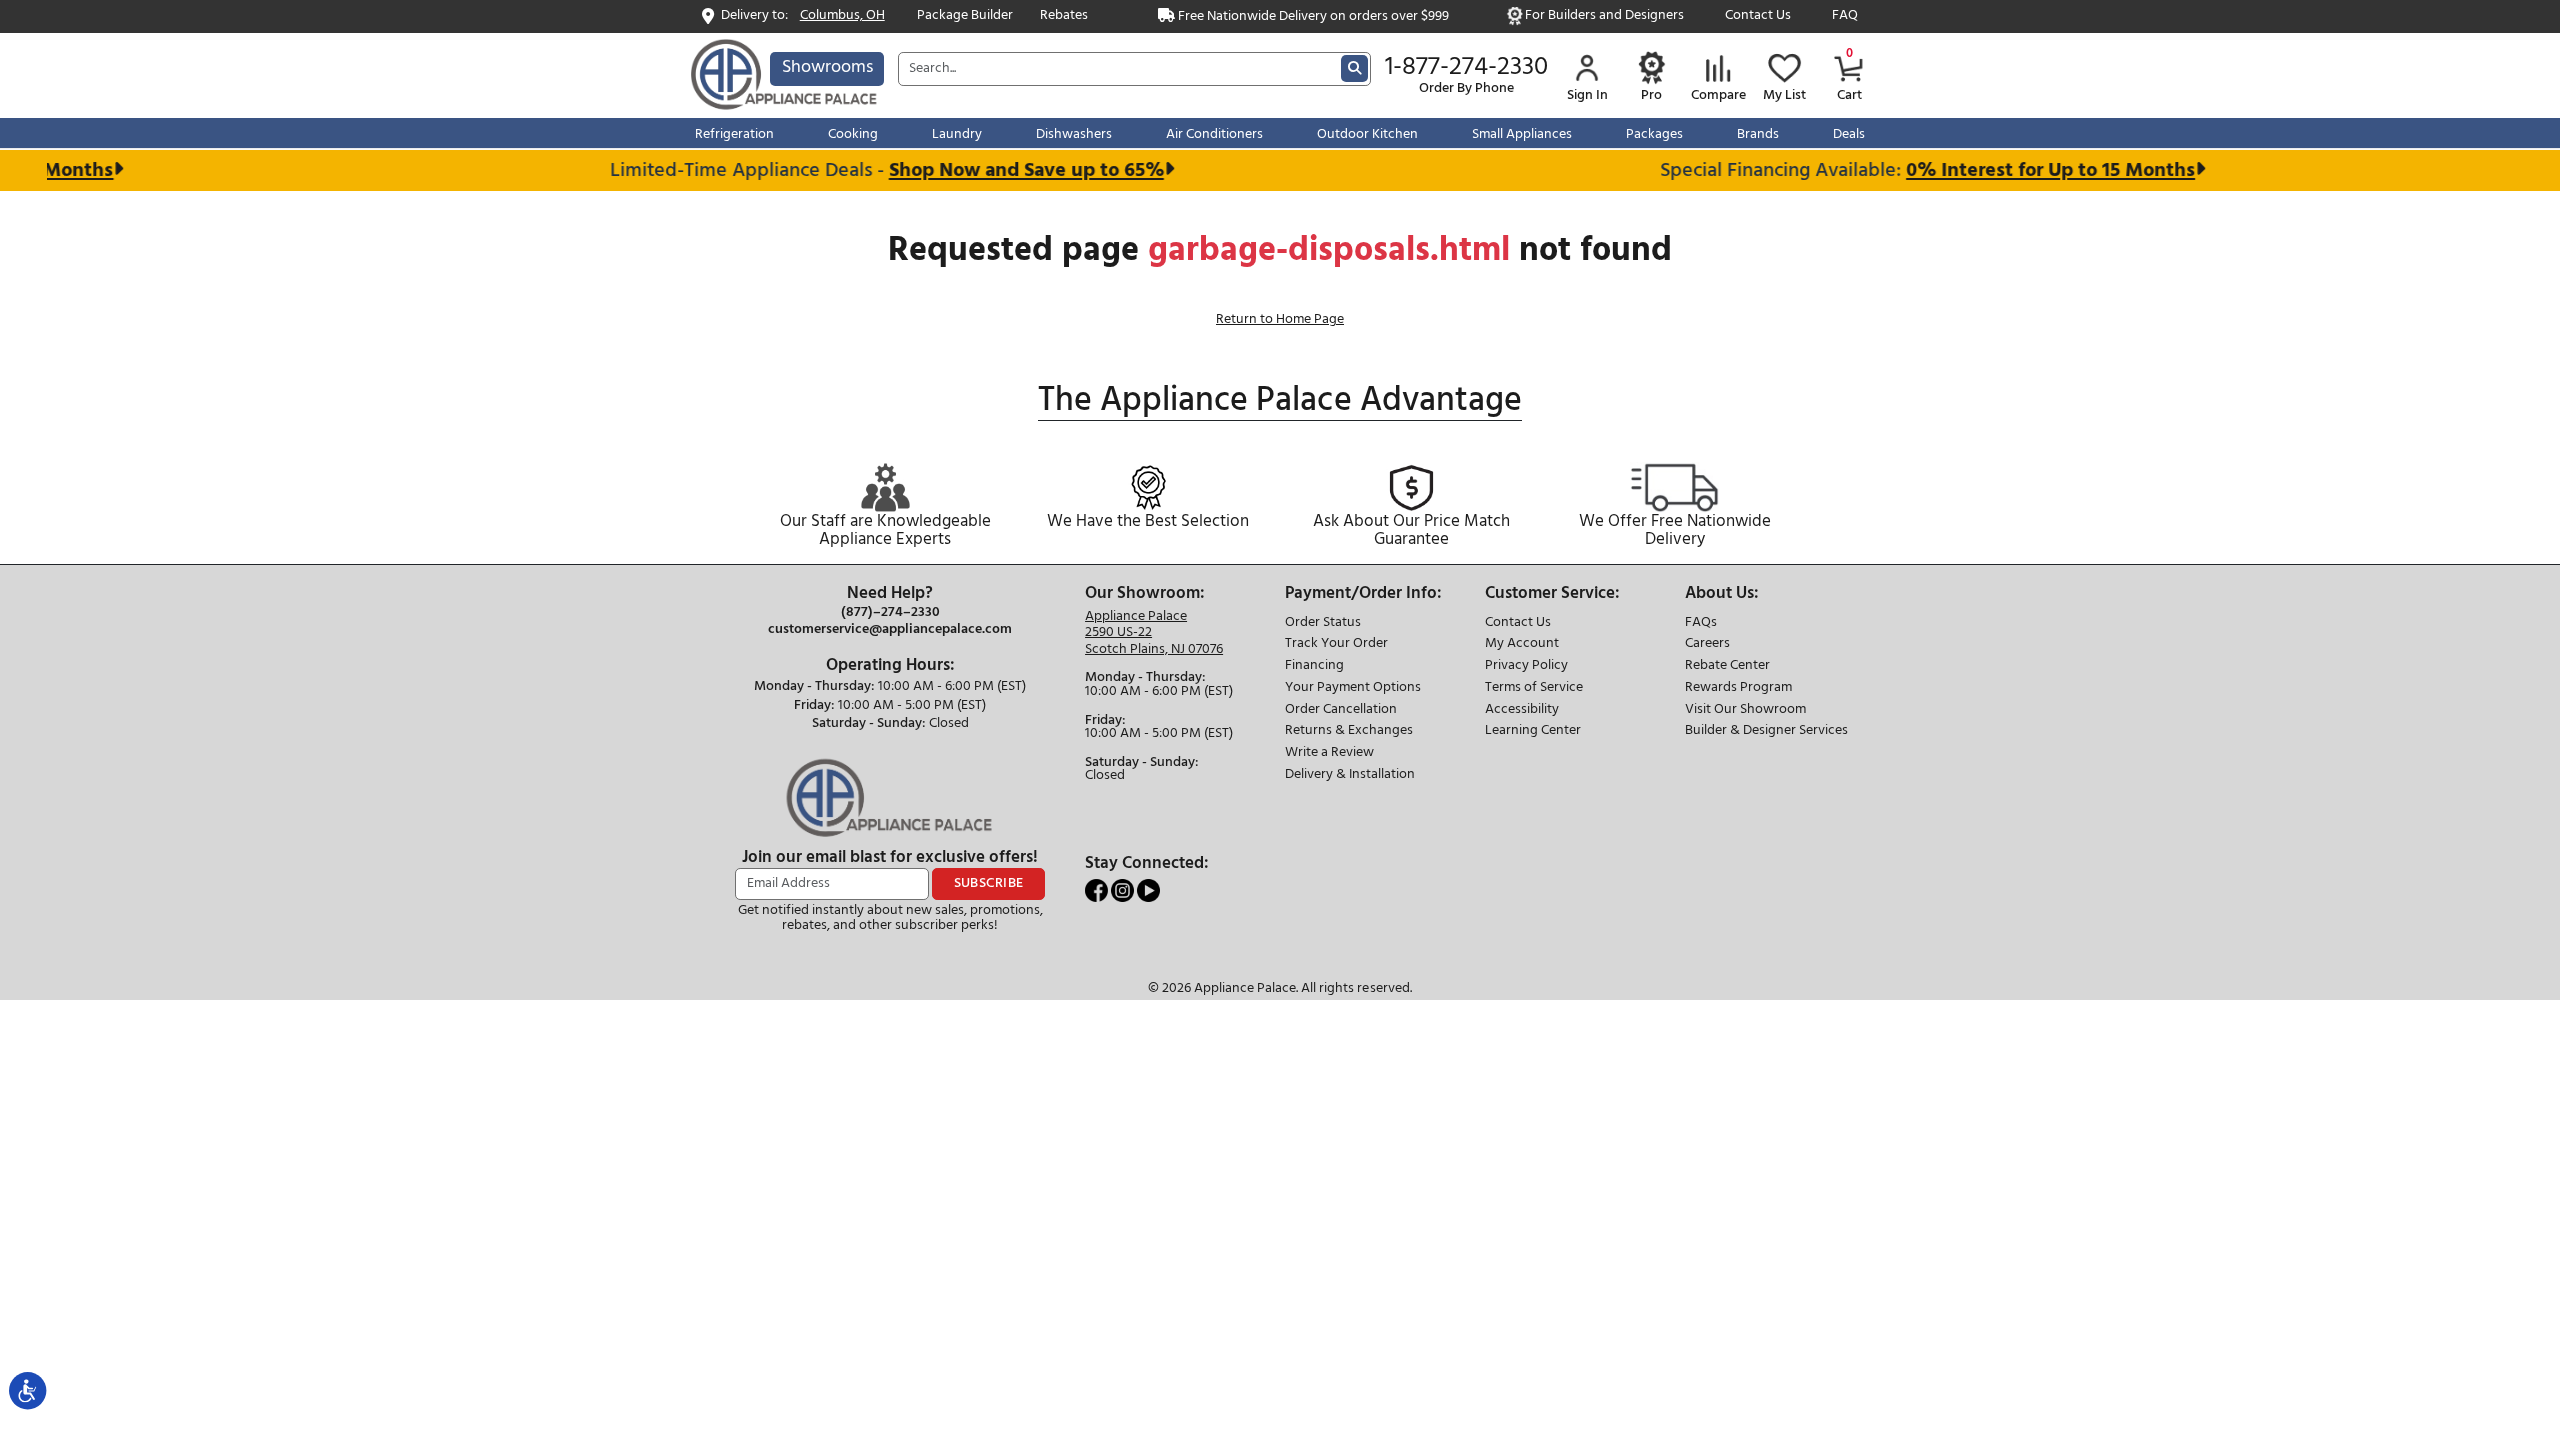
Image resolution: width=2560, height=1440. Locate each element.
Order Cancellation (1341, 710)
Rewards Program (1738, 688)
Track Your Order (1336, 644)
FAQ (1845, 16)
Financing (1314, 666)
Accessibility (1522, 710)
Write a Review (1329, 753)
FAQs (1701, 623)
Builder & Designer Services (1766, 731)
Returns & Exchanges (1349, 731)
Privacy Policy (1526, 666)
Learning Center (1533, 731)
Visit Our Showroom (1745, 710)
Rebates (1064, 16)
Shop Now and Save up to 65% (1004, 170)
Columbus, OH (842, 16)
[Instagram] (1124, 890)
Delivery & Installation (1350, 775)
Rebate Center (1727, 666)
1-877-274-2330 (1466, 68)
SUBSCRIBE (989, 883)
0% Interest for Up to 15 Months (2028, 170)
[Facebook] (1098, 890)
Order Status (1323, 623)
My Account (1522, 644)
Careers (1707, 644)
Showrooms (827, 67)
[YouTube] (1148, 890)
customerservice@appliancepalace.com (890, 630)
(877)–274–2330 (890, 613)
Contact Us (1758, 16)
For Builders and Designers (1604, 16)
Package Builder (965, 16)
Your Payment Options (1353, 688)
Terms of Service (1534, 688)
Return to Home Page (1280, 319)
